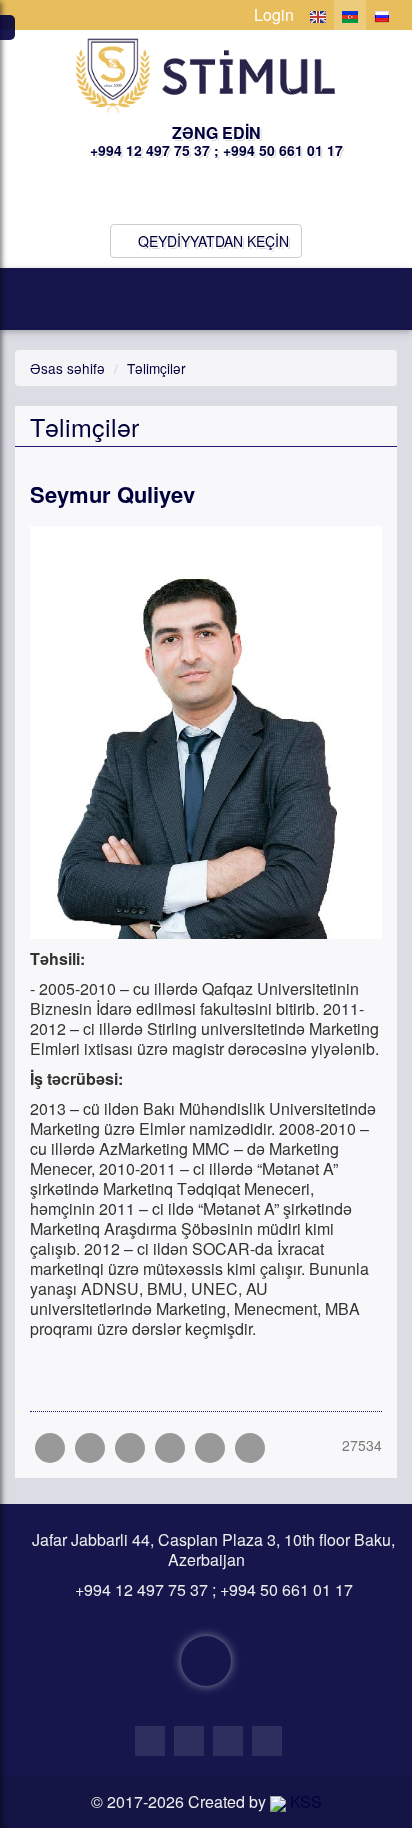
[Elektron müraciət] (206, 1661)
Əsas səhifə (67, 368)
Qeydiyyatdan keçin (211, 241)
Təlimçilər (156, 368)
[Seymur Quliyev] (250, 1448)
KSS (304, 1801)
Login (272, 14)
